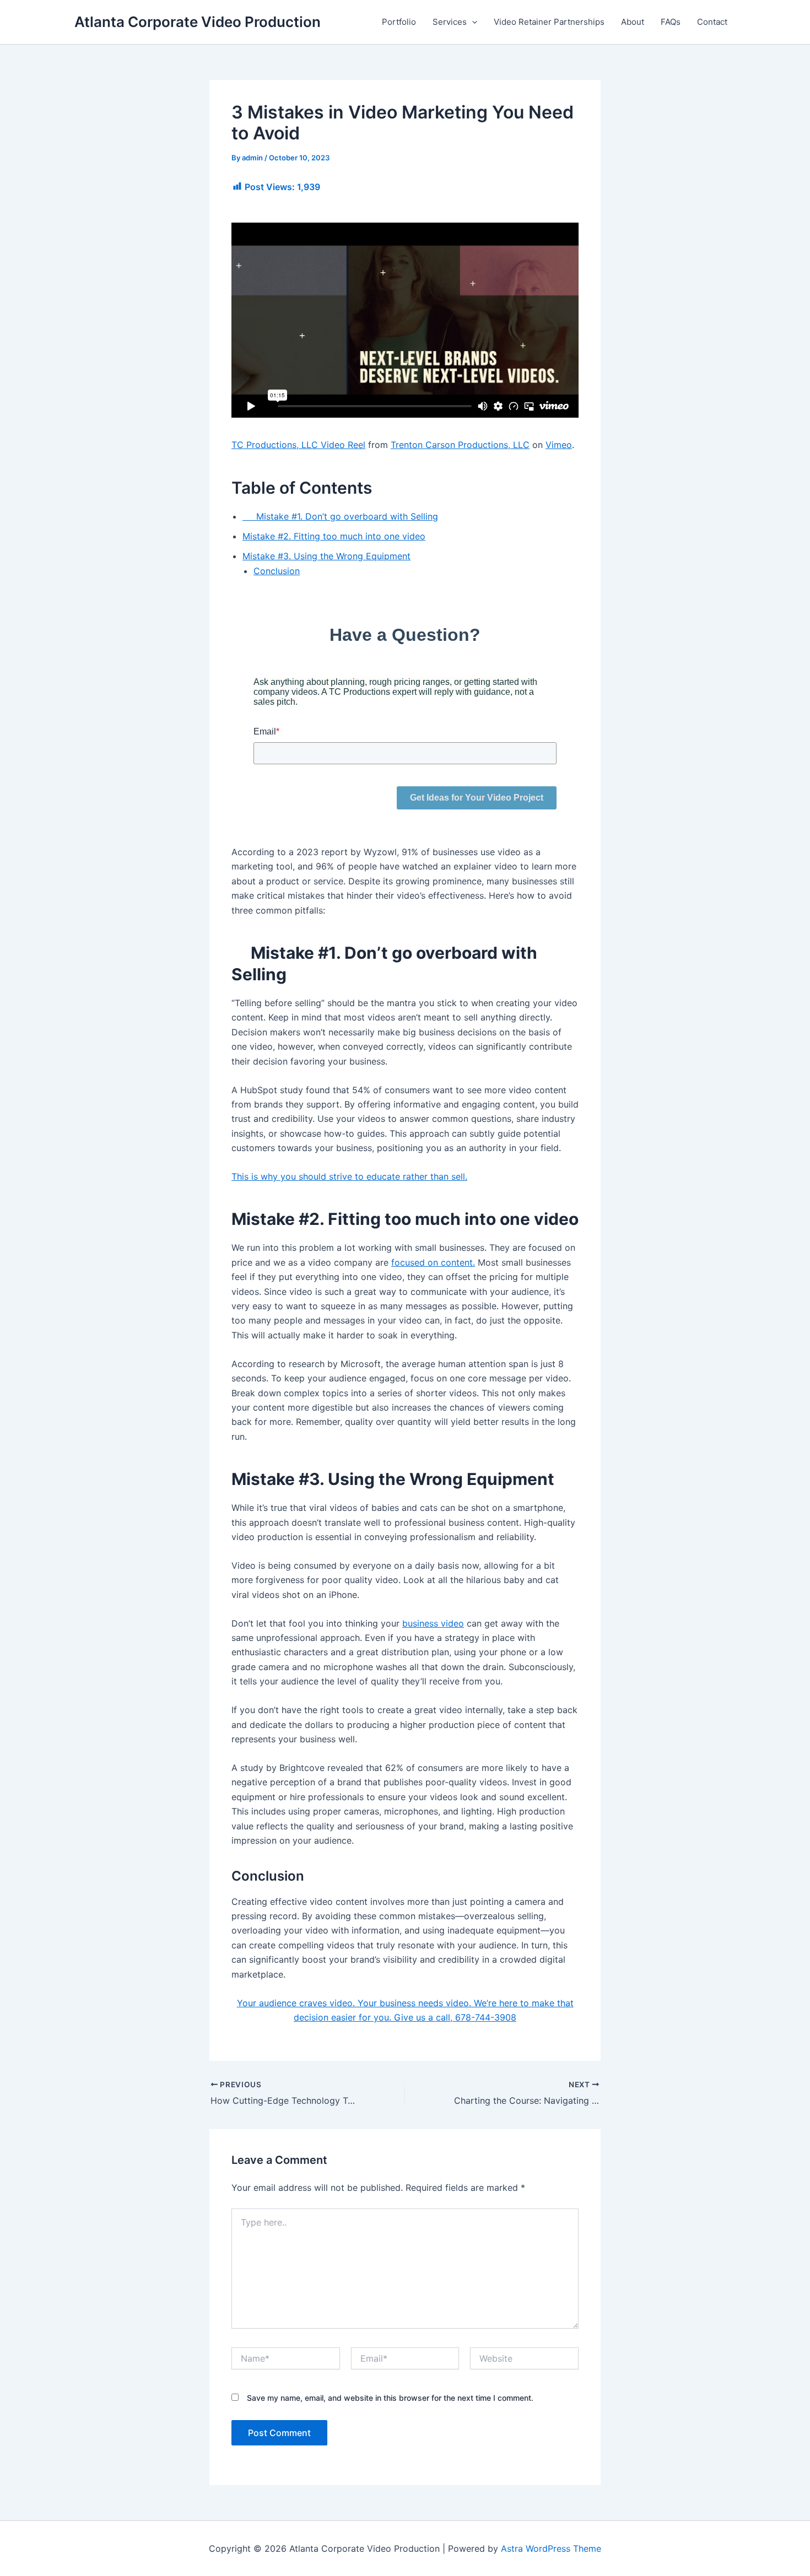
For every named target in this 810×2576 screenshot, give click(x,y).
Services (450, 22)
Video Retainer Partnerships (549, 22)
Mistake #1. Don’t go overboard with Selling (340, 516)
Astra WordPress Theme (551, 2548)
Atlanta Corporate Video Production (198, 22)
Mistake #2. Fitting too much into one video (334, 536)
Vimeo (559, 445)
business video (433, 1623)
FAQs (671, 22)
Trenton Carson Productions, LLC (460, 445)
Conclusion (277, 571)
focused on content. (433, 1262)
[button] (472, 22)
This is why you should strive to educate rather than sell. (349, 1176)
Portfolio (399, 22)
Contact (712, 22)
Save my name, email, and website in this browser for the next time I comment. (390, 2398)
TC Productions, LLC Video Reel (298, 445)
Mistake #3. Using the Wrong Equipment (326, 556)
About (633, 22)
